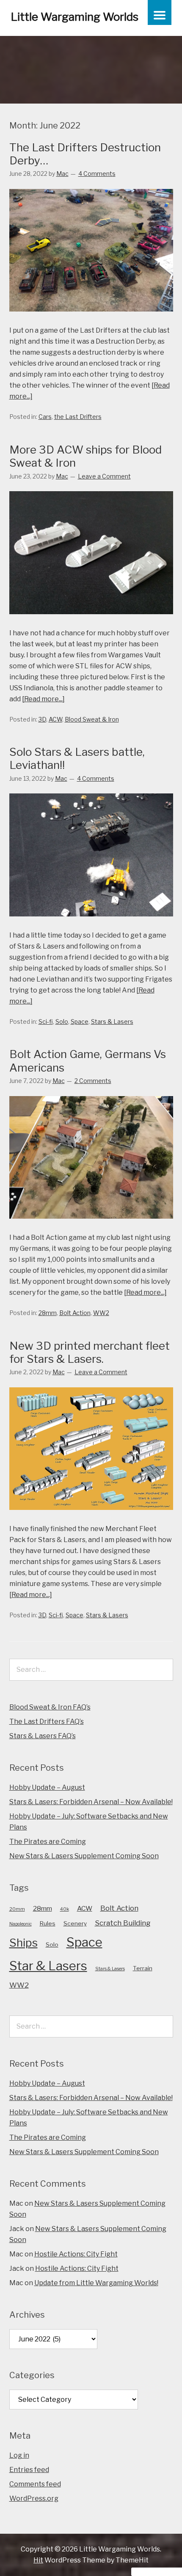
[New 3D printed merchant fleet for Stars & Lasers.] (91, 1518)
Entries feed (29, 2470)
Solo (62, 1021)
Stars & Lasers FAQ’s (43, 1736)
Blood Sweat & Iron (92, 719)
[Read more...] (43, 699)
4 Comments (97, 174)
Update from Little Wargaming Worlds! (96, 2283)
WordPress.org (34, 2498)
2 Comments (93, 1081)
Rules (48, 1923)
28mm (48, 1313)
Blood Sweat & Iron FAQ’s (50, 1707)
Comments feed (35, 2484)
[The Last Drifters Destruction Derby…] (91, 319)
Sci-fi (46, 1021)
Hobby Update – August (47, 1787)
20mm (17, 1909)
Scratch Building (123, 1923)
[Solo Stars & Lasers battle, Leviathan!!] (91, 924)
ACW (55, 719)
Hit (38, 2560)
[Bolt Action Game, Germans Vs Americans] (91, 1226)
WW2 (101, 1313)
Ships (23, 1943)
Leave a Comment (104, 476)
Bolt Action (75, 1313)
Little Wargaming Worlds (74, 17)
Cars (45, 417)
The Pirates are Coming (48, 1842)
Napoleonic (21, 1924)
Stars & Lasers (112, 1021)
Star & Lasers (48, 1966)
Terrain (143, 1968)
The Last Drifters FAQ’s (47, 1721)
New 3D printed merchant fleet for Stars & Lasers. (90, 1352)
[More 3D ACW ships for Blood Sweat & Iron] (91, 622)
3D (42, 719)
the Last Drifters (78, 417)
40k (65, 1909)
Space (80, 1021)
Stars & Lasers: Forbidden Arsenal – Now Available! (91, 1802)
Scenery (75, 1923)
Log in (19, 2455)
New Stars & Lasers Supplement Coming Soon (84, 1856)
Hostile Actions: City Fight (76, 2254)
